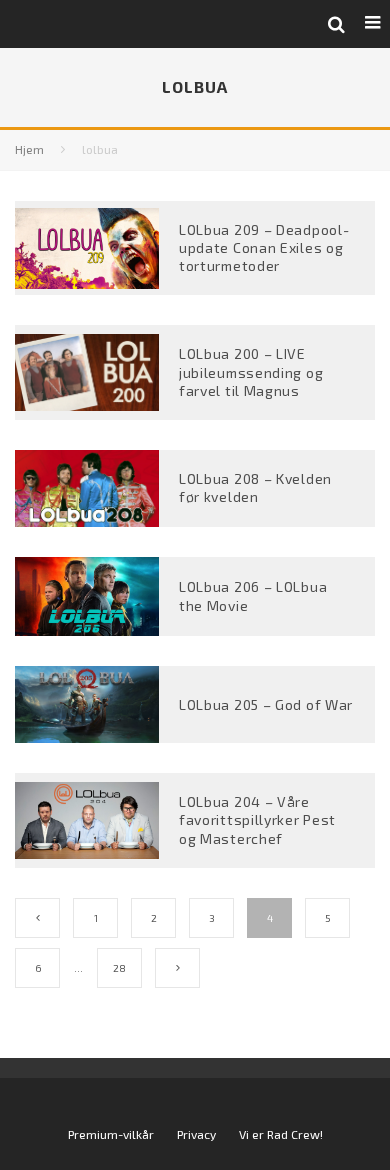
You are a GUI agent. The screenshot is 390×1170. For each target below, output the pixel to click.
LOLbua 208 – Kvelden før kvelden (255, 487)
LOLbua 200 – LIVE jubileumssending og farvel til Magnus (251, 371)
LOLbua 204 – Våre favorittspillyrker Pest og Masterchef (257, 819)
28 (119, 968)
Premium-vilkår (111, 1134)
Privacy (196, 1134)
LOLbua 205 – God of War (266, 704)
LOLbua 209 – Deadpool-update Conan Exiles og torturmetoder (264, 247)
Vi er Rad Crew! (281, 1134)
